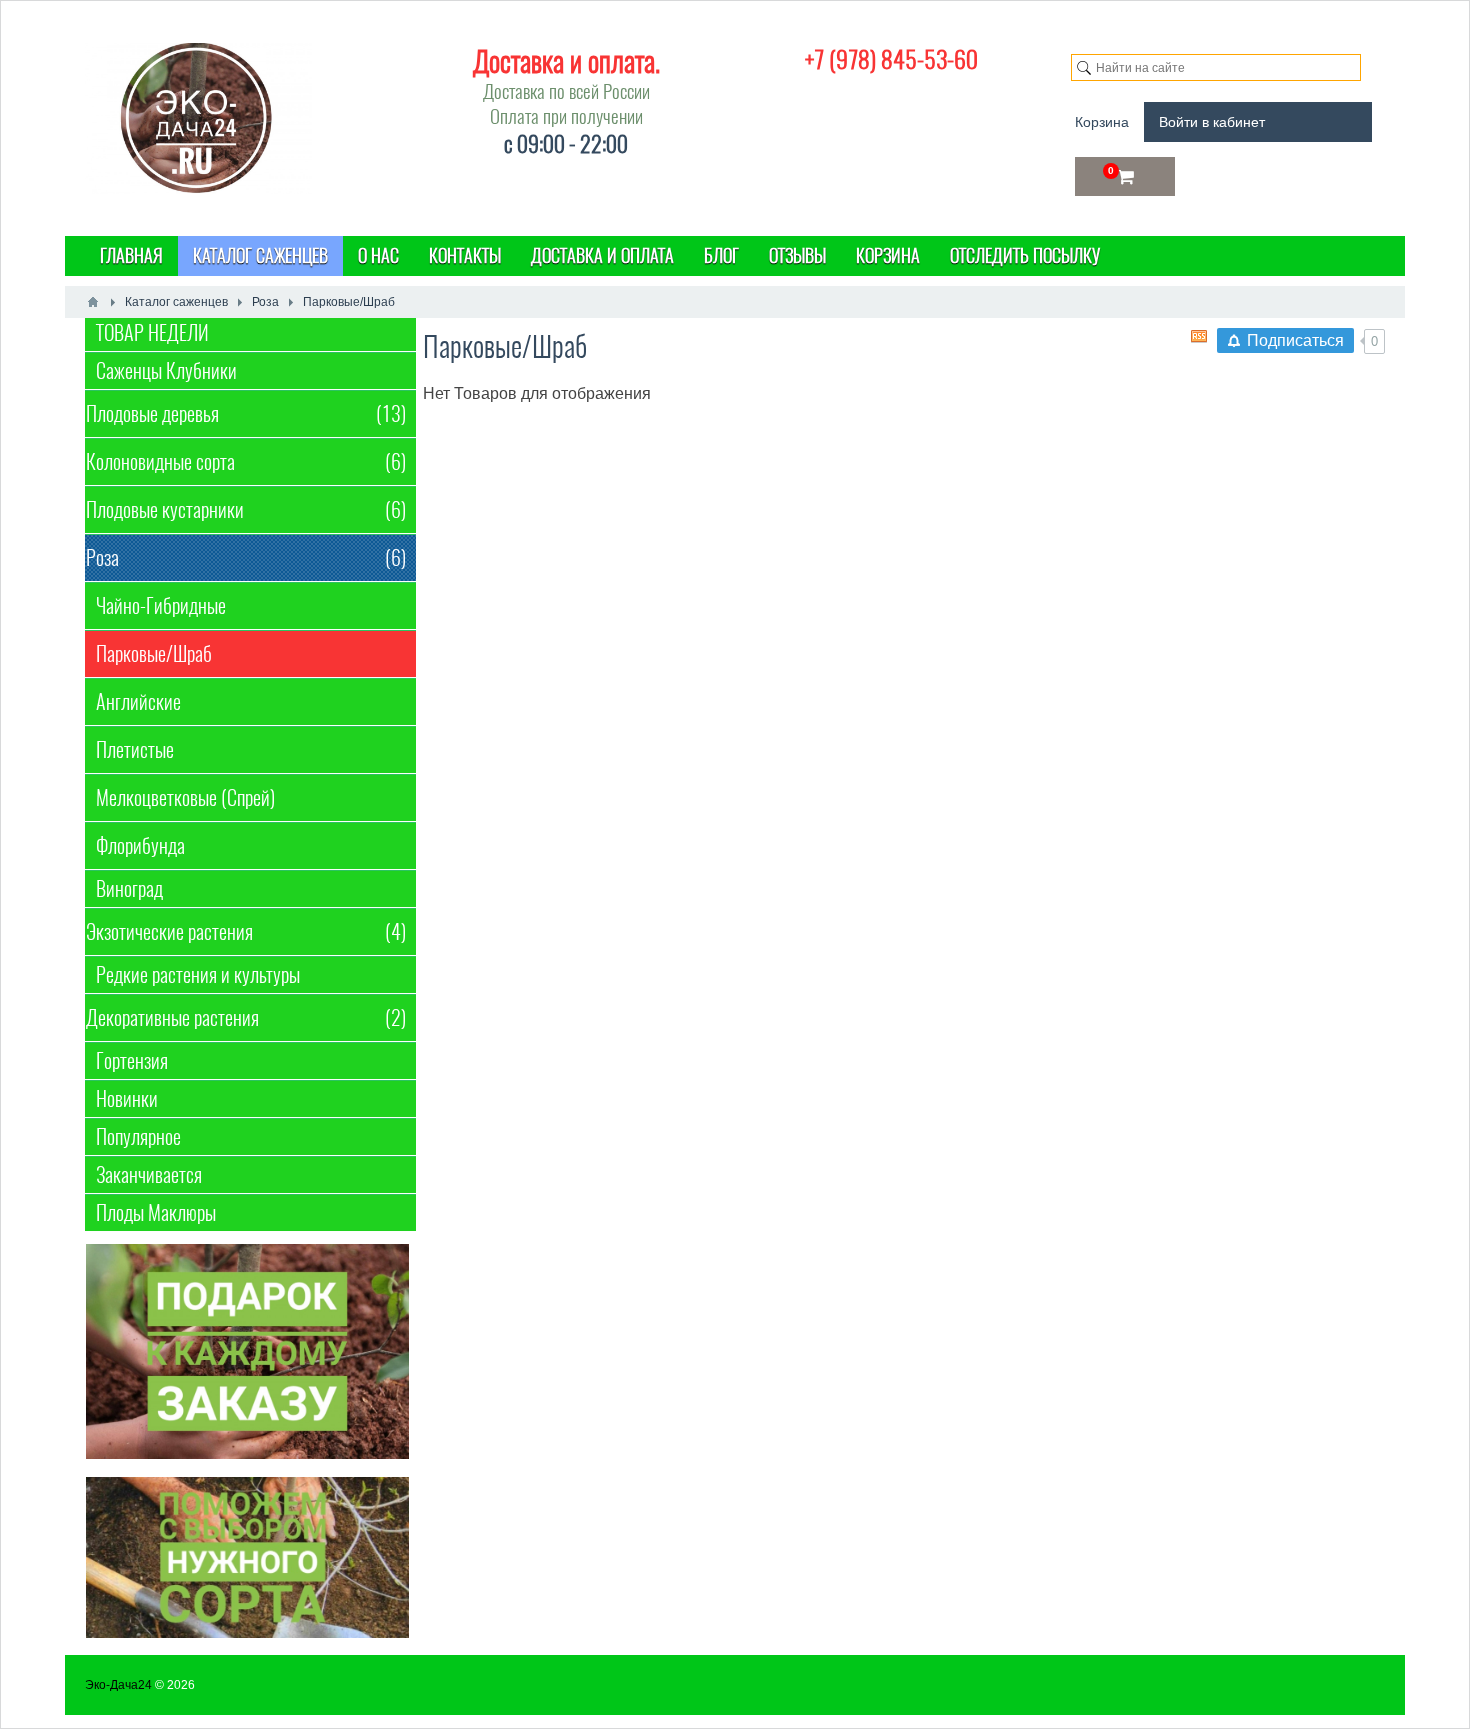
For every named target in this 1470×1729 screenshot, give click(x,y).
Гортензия (132, 1060)
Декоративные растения (246, 1017)
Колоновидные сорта (246, 461)
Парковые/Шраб (154, 653)
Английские (138, 701)
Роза (246, 557)
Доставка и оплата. (566, 61)
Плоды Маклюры (156, 1212)
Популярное (138, 1136)
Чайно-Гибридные (161, 605)
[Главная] (93, 302)
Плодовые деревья (246, 413)
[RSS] (1199, 336)
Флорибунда (140, 845)
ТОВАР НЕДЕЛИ (152, 332)
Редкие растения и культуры (198, 974)
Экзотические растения (246, 931)
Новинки (127, 1098)
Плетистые (135, 749)
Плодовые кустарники (246, 509)
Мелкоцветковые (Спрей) (185, 797)
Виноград (129, 888)
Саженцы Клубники (166, 370)
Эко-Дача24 (118, 1685)
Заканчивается (149, 1174)
